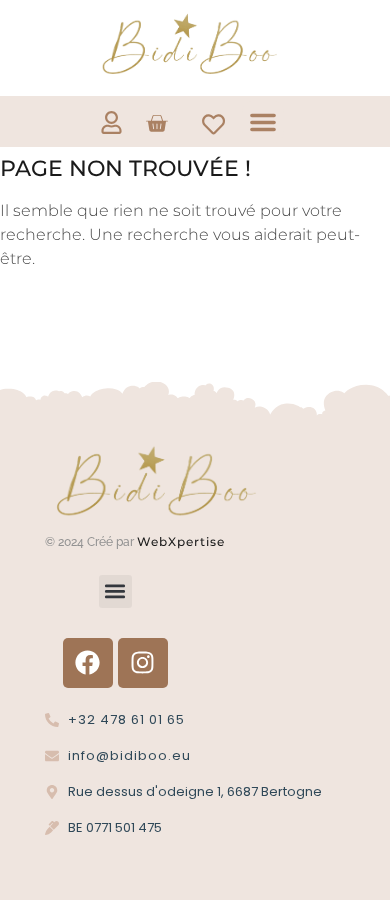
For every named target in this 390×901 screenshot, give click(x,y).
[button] (263, 122)
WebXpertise (183, 541)
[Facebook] (88, 663)
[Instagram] (143, 663)
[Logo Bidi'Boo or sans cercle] (188, 44)
